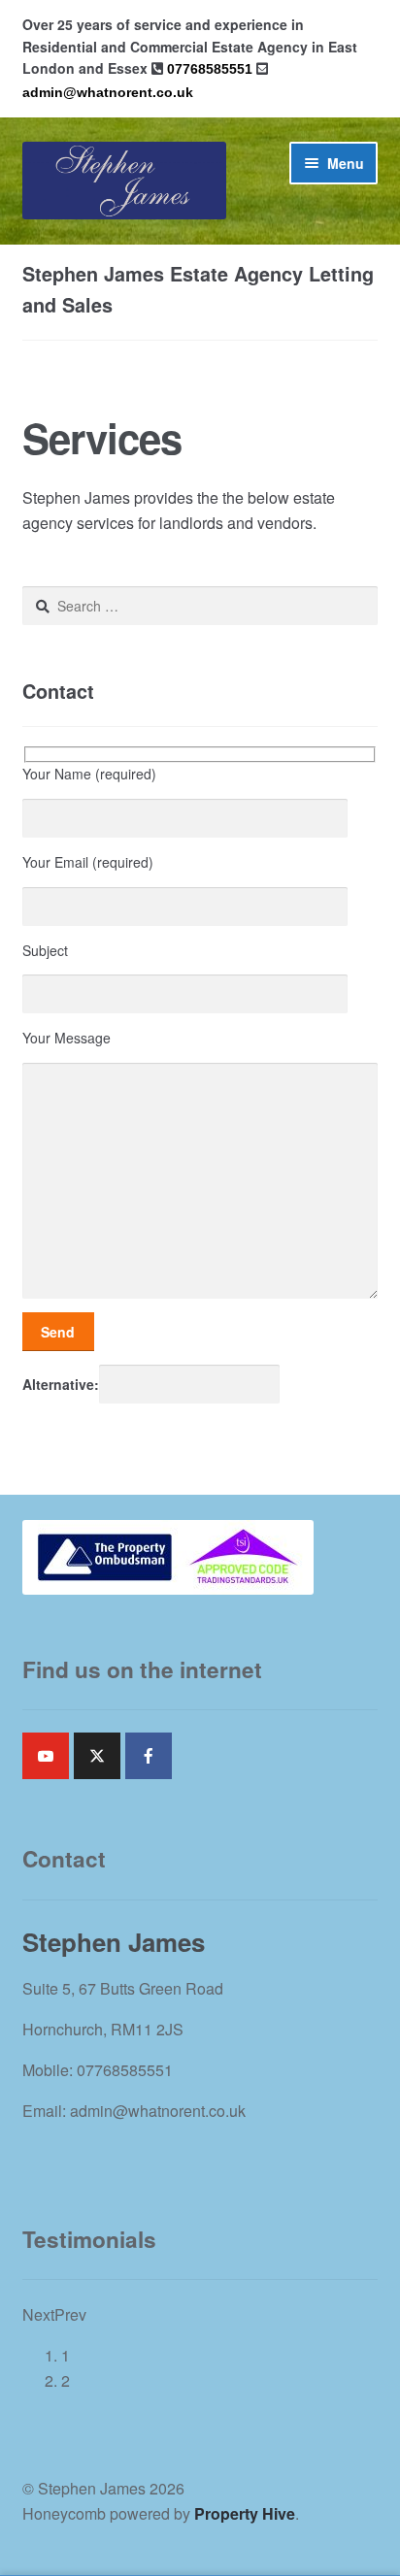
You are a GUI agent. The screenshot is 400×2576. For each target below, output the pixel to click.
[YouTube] (46, 1756)
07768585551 (210, 69)
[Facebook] (149, 1756)
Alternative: (61, 1384)
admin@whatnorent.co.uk (108, 92)
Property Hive (245, 2513)
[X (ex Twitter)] (97, 1756)
